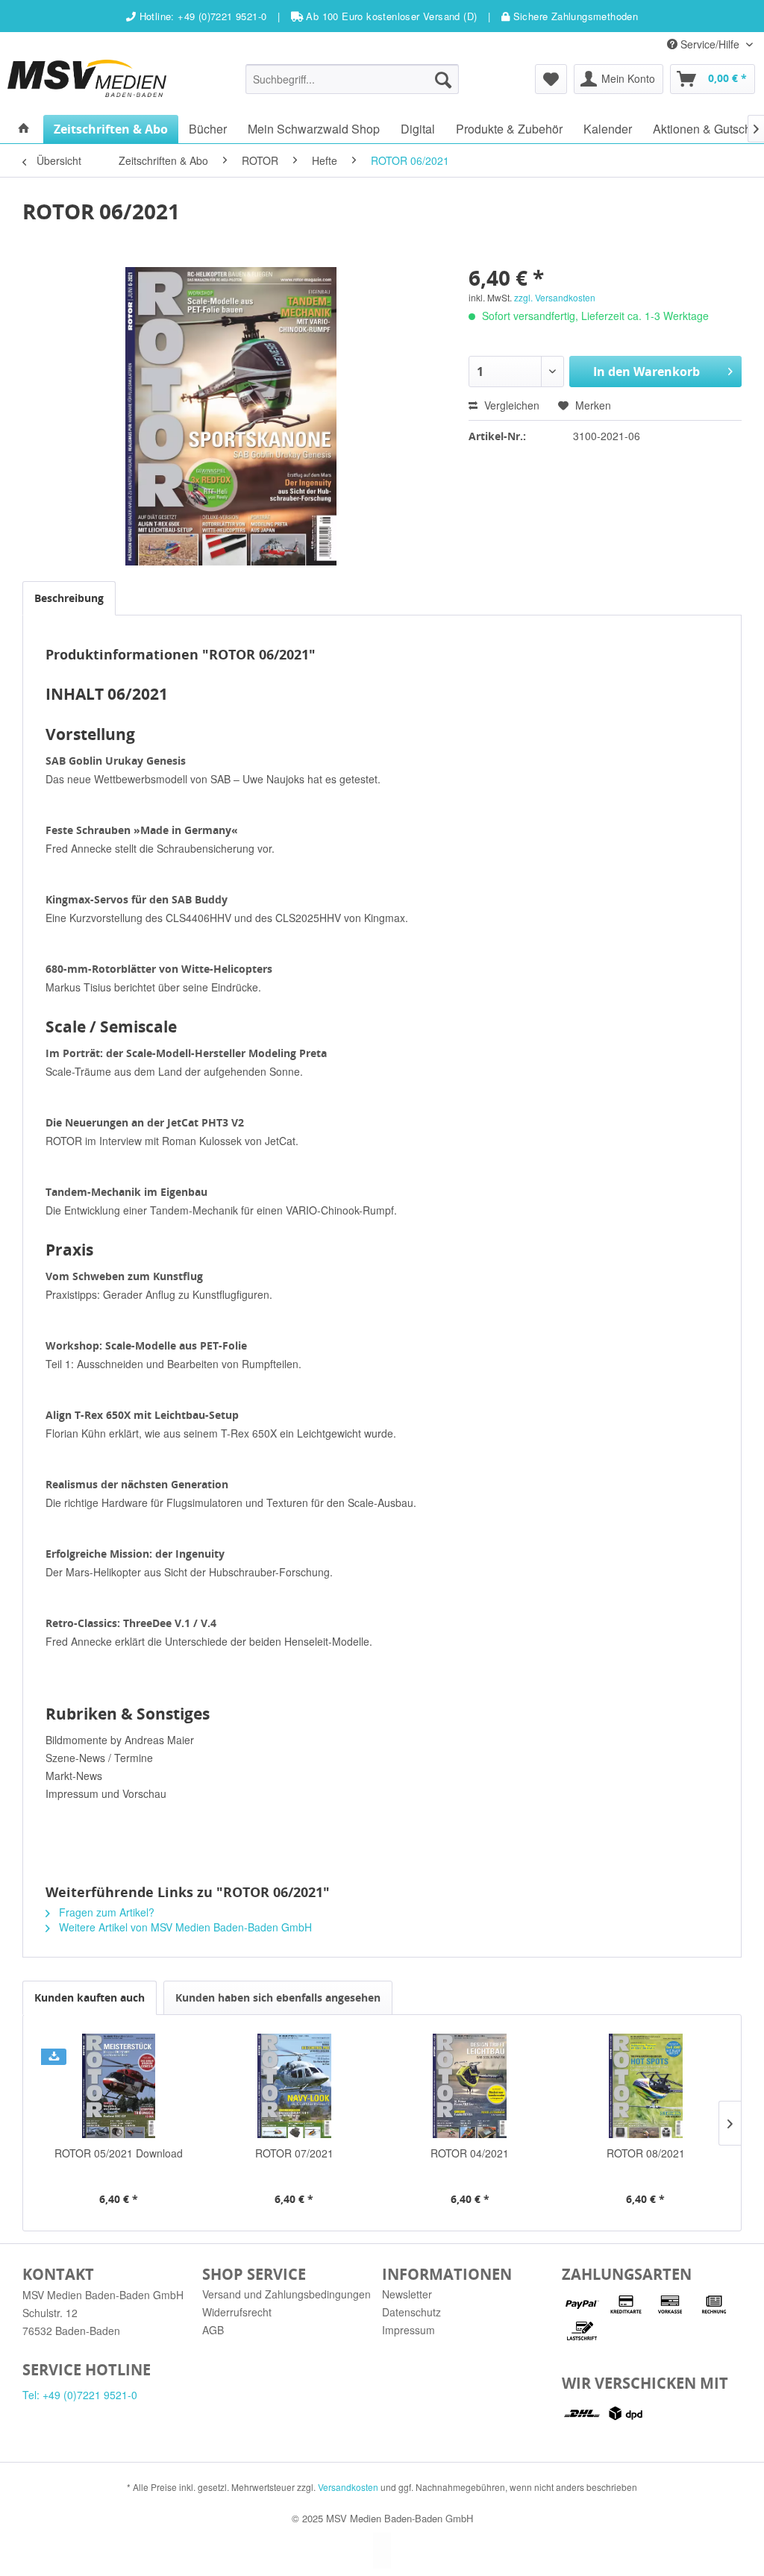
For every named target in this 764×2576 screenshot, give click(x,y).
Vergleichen (510, 405)
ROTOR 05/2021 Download (119, 2153)
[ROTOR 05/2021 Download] (119, 2086)
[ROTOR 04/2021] (470, 2086)
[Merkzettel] (551, 79)
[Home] (24, 129)
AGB (213, 2330)
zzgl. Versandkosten (555, 297)
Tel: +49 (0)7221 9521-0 (80, 2395)
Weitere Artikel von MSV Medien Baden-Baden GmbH (184, 1927)
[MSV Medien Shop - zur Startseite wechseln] (87, 78)
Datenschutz (411, 2312)
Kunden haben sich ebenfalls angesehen (278, 1997)
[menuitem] (353, 79)
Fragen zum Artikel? (105, 1912)
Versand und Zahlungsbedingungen (286, 2294)
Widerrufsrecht (237, 2312)
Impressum (408, 2330)
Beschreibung (69, 598)
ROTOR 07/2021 (294, 2153)
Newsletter (407, 2294)
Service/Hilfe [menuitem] (710, 44)
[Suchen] (443, 79)
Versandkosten (348, 2487)
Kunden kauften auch (90, 1997)
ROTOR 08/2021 (646, 2153)
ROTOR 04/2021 (470, 2153)
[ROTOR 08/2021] (646, 2086)
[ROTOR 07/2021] (295, 2086)
